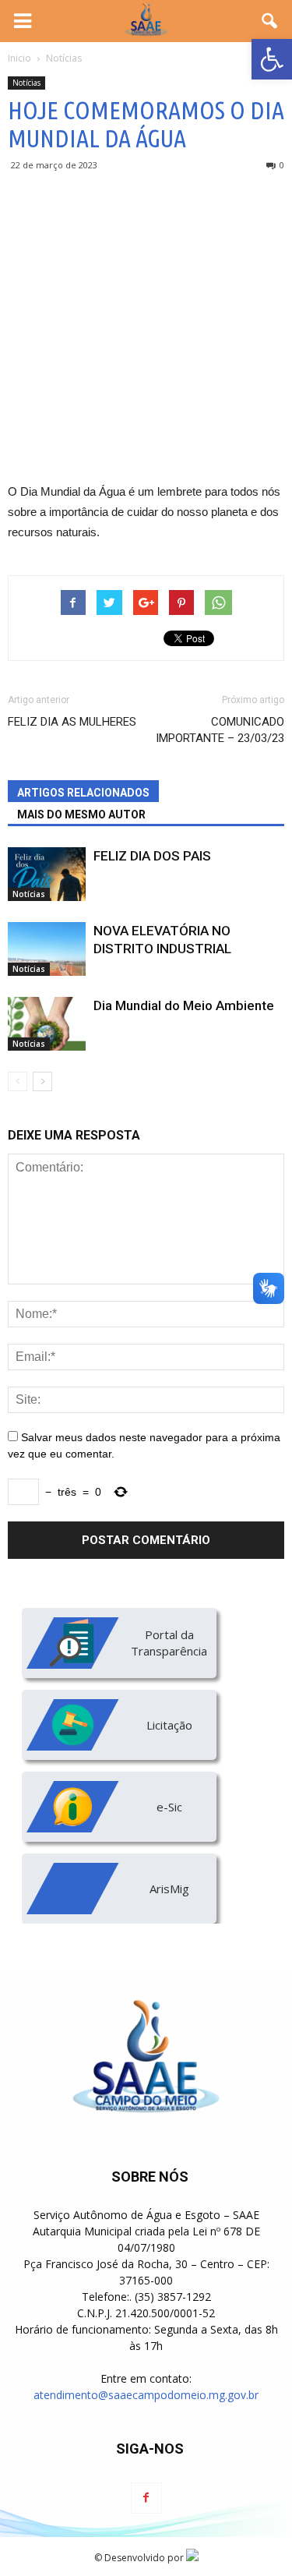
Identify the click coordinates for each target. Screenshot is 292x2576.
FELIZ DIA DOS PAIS (152, 856)
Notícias (26, 83)
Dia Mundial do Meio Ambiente (184, 1005)
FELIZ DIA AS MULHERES (72, 722)
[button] (272, 59)
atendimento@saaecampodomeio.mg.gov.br (146, 2395)
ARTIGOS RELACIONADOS (83, 793)
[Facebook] (146, 2498)
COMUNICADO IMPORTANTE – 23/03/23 (220, 730)
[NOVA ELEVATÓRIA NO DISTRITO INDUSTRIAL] (47, 949)
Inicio (19, 58)
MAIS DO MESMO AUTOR (81, 814)
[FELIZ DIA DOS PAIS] (47, 874)
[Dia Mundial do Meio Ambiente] (47, 1024)
